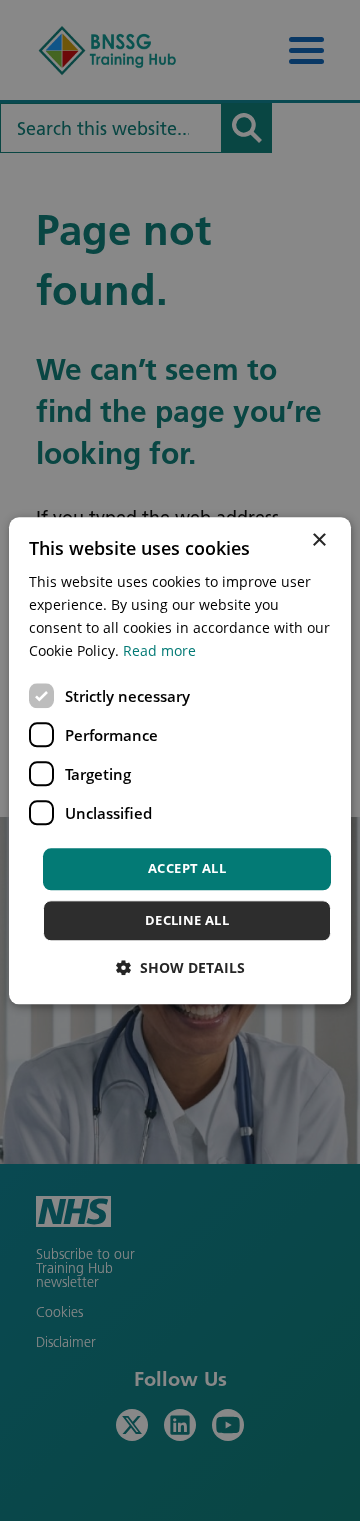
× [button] (318, 540)
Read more (159, 650)
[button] (180, 967)
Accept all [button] (187, 869)
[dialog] (180, 760)
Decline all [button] (187, 920)
